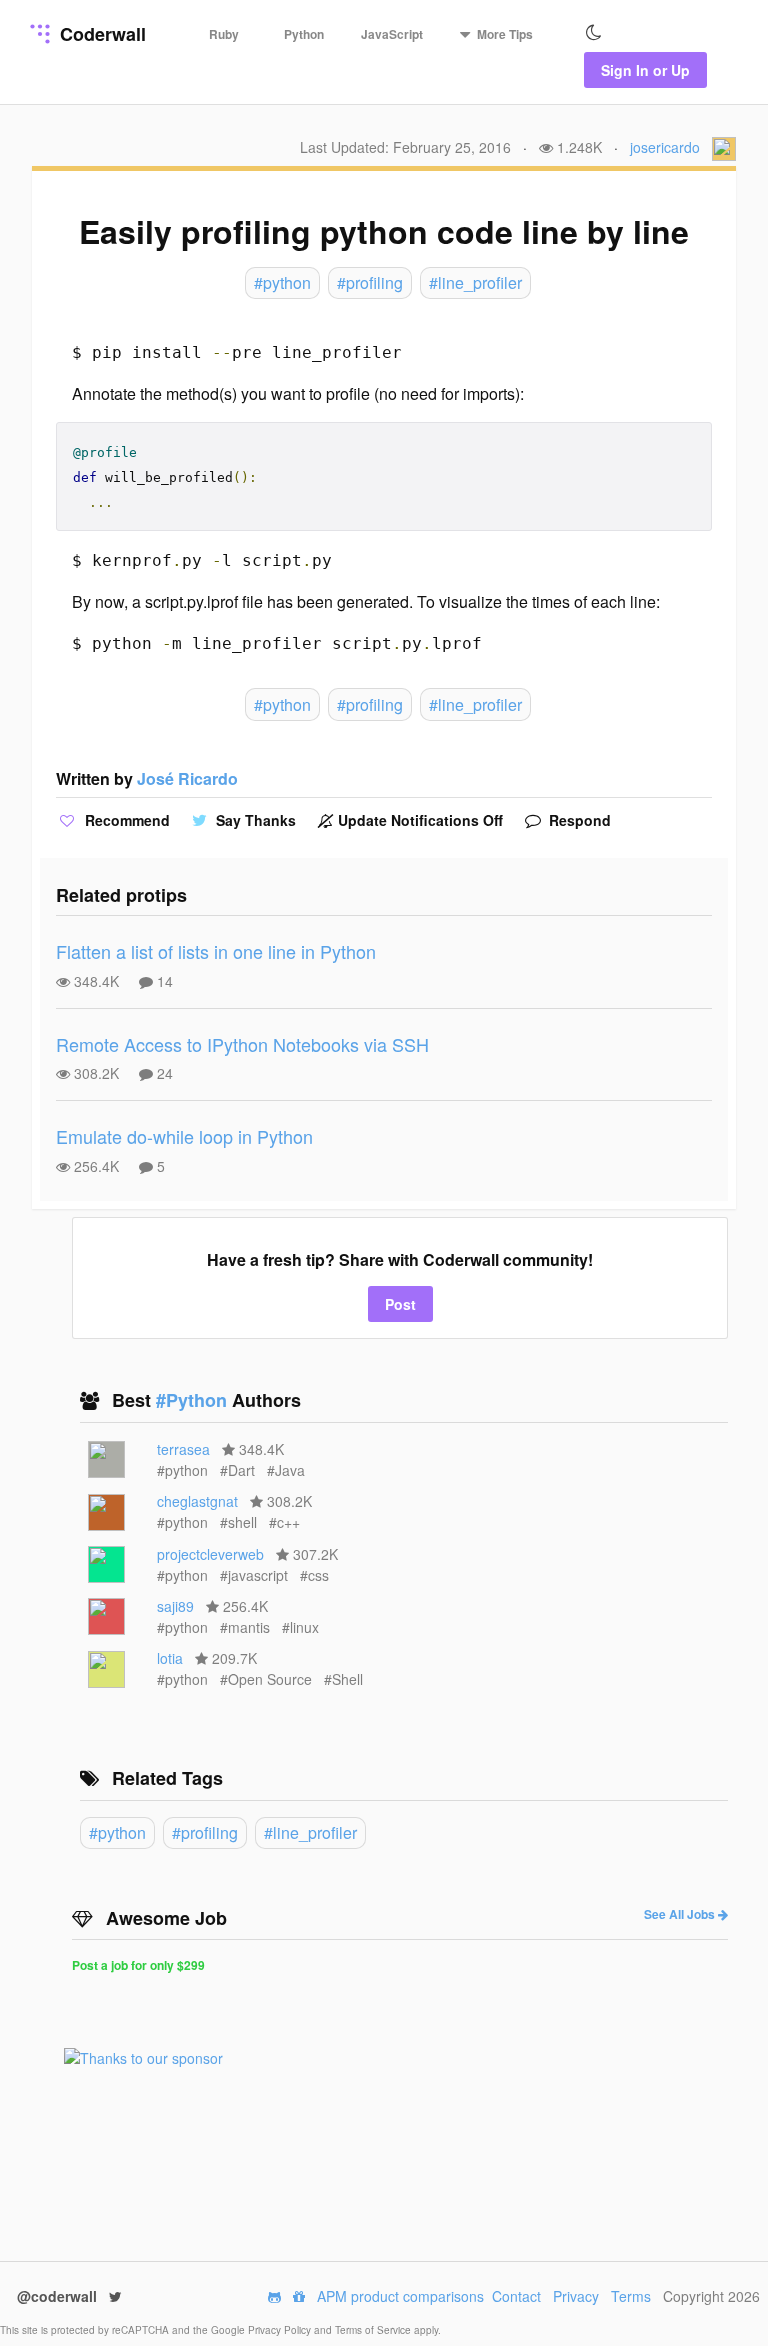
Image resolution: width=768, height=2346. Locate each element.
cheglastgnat (197, 1501)
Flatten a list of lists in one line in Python (216, 951)
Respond (578, 820)
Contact (516, 2296)
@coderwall (59, 2296)
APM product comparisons (400, 2296)
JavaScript (392, 34)
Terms (631, 2296)
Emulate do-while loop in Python (184, 1136)
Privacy (576, 2296)
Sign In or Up (645, 70)
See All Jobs (681, 1914)
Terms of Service (374, 2330)
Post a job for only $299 (138, 1965)
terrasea (183, 1449)
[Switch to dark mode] (594, 33)
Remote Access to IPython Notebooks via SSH (242, 1044)
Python (304, 34)
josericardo (665, 147)
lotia (170, 1658)
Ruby (224, 34)
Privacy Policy (281, 2330)
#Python (194, 1400)
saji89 (175, 1606)
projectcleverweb (210, 1554)
